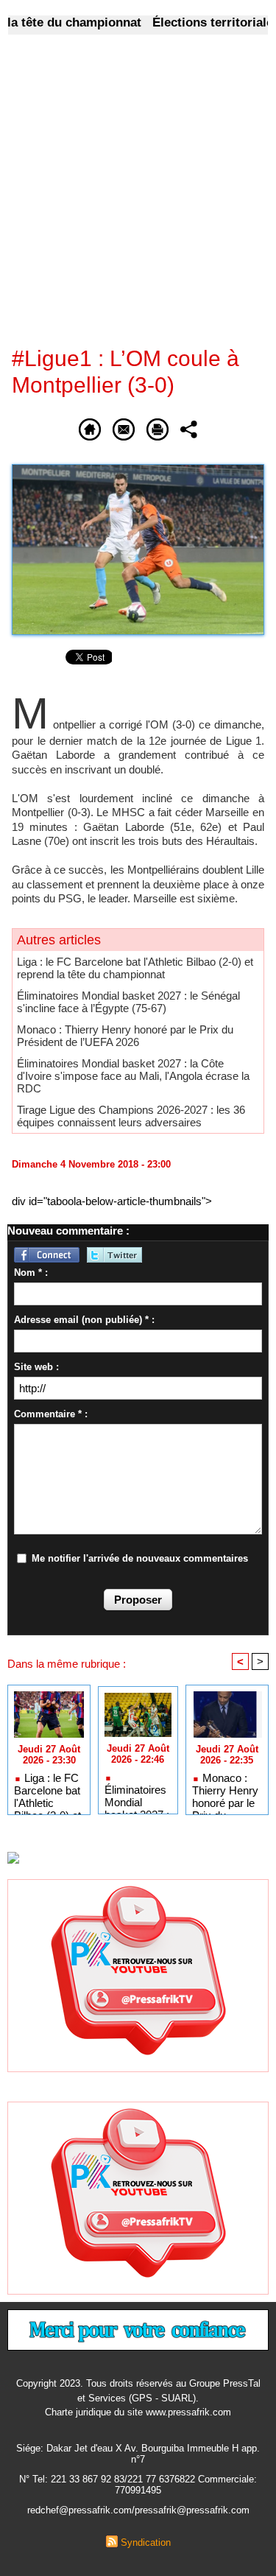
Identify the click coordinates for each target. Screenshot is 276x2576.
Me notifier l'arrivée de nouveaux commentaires (140, 1558)
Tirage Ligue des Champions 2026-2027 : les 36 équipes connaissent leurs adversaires (131, 1116)
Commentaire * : (51, 1414)
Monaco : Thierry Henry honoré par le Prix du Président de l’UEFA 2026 (125, 1036)
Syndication (146, 2542)
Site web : (36, 1367)
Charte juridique (78, 2412)
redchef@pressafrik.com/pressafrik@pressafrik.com (138, 2510)
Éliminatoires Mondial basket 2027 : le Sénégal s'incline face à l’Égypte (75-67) (128, 1002)
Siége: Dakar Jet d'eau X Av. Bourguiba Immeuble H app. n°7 (138, 2454)
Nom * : (31, 1273)
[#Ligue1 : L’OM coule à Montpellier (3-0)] (138, 470)
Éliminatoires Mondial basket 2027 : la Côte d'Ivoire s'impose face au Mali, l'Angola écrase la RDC (133, 1076)
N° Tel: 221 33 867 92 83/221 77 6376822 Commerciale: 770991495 (138, 2485)
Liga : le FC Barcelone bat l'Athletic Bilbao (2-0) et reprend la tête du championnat (135, 968)
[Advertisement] (126, 200)
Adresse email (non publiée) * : (84, 1320)
